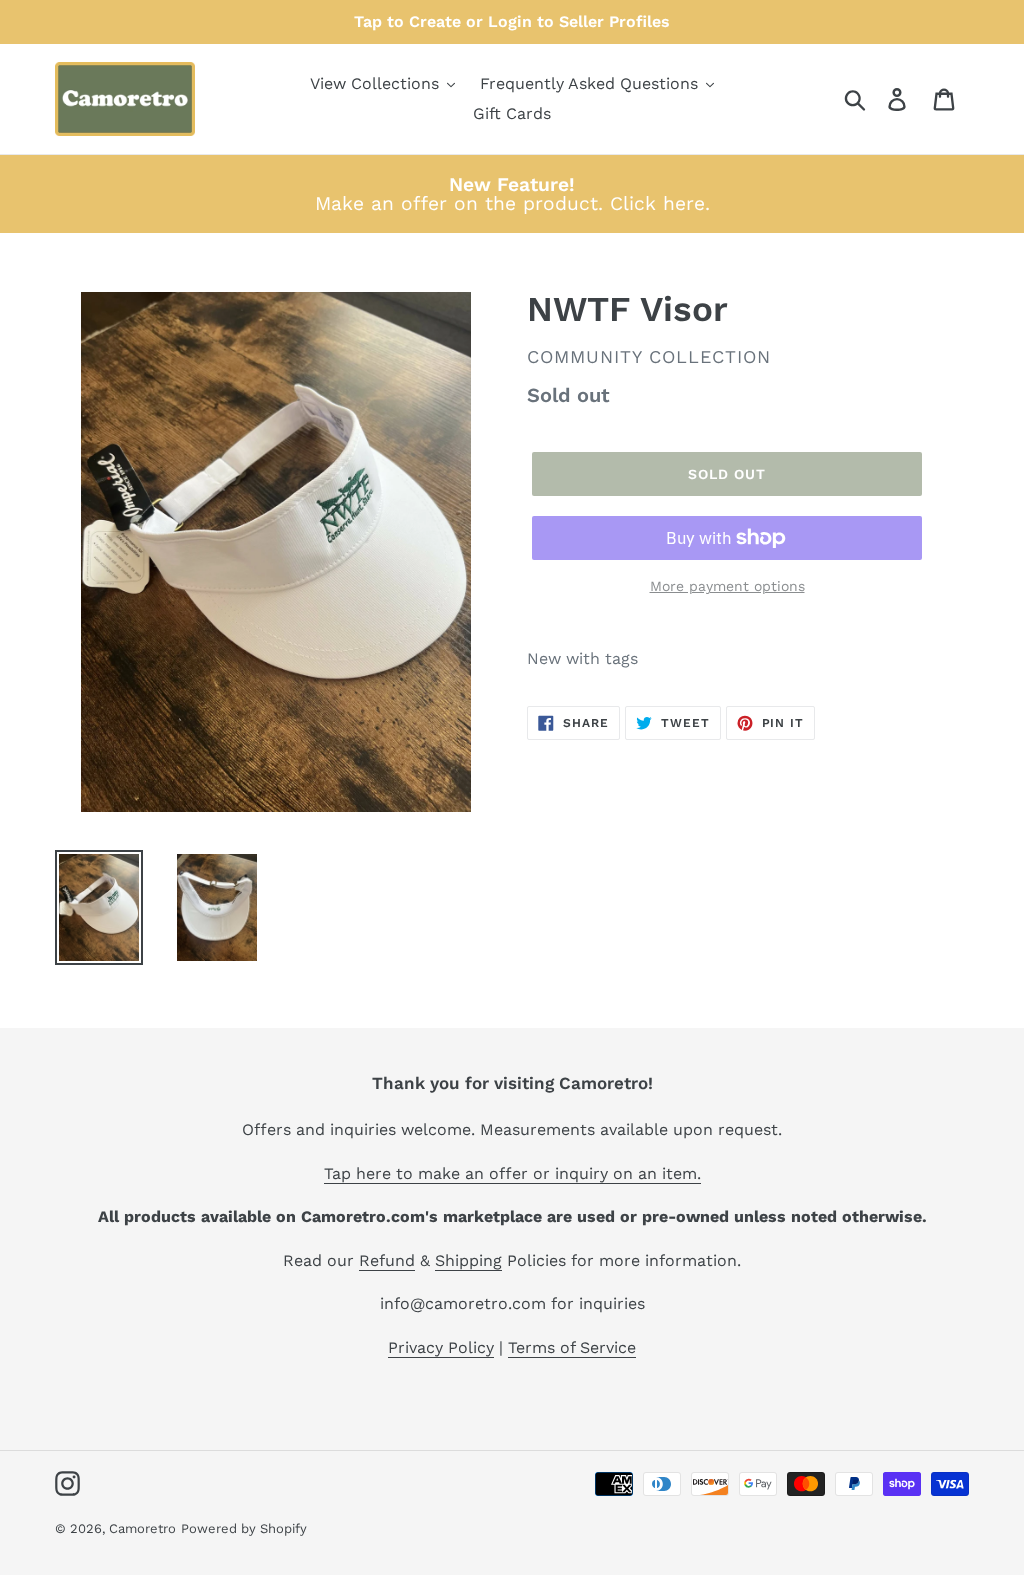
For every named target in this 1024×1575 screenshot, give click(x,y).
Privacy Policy (441, 1347)
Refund (387, 1260)
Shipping (468, 1260)
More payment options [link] (727, 586)
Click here (657, 203)
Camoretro (142, 1528)
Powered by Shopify (244, 1528)
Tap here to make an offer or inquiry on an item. (512, 1173)
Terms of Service (572, 1347)
